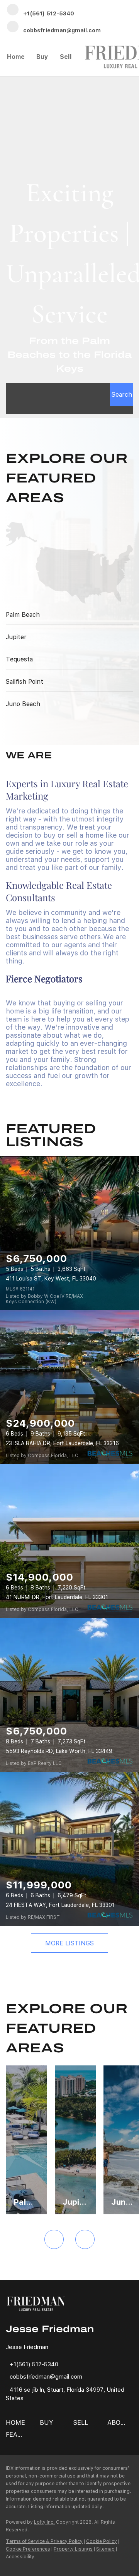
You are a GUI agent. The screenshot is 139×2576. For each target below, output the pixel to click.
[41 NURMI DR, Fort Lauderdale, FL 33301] (69, 1541)
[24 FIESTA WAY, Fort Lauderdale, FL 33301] (69, 1849)
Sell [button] (66, 57)
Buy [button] (42, 57)
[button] (122, 395)
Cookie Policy (102, 2541)
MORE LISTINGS (69, 1943)
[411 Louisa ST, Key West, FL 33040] (69, 1233)
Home (16, 57)
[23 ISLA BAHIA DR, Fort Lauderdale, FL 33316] (69, 1387)
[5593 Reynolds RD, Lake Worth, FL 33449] (69, 1695)
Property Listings (73, 2549)
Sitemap (105, 2549)
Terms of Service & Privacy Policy (44, 2541)
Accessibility (20, 2557)
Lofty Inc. (44, 2522)
